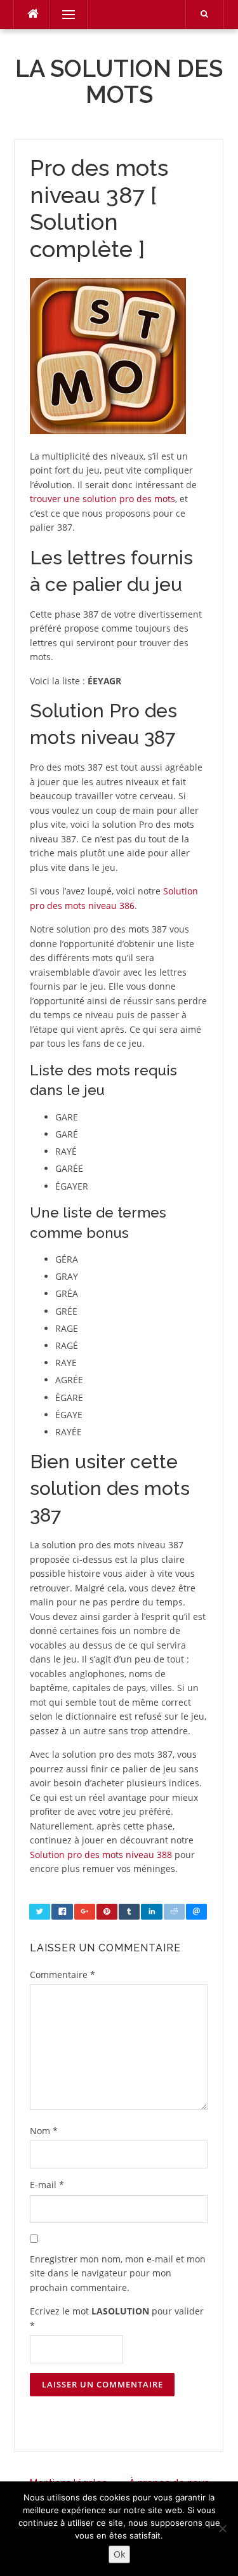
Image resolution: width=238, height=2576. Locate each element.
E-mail (47, 2185)
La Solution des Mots (119, 82)
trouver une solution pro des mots (102, 499)
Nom (44, 2131)
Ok (119, 2554)
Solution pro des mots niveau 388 (101, 1855)
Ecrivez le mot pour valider (117, 2318)
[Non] (222, 2528)
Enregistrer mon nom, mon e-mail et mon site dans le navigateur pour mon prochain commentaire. (118, 2273)
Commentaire (63, 1975)
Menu (63, 14)
